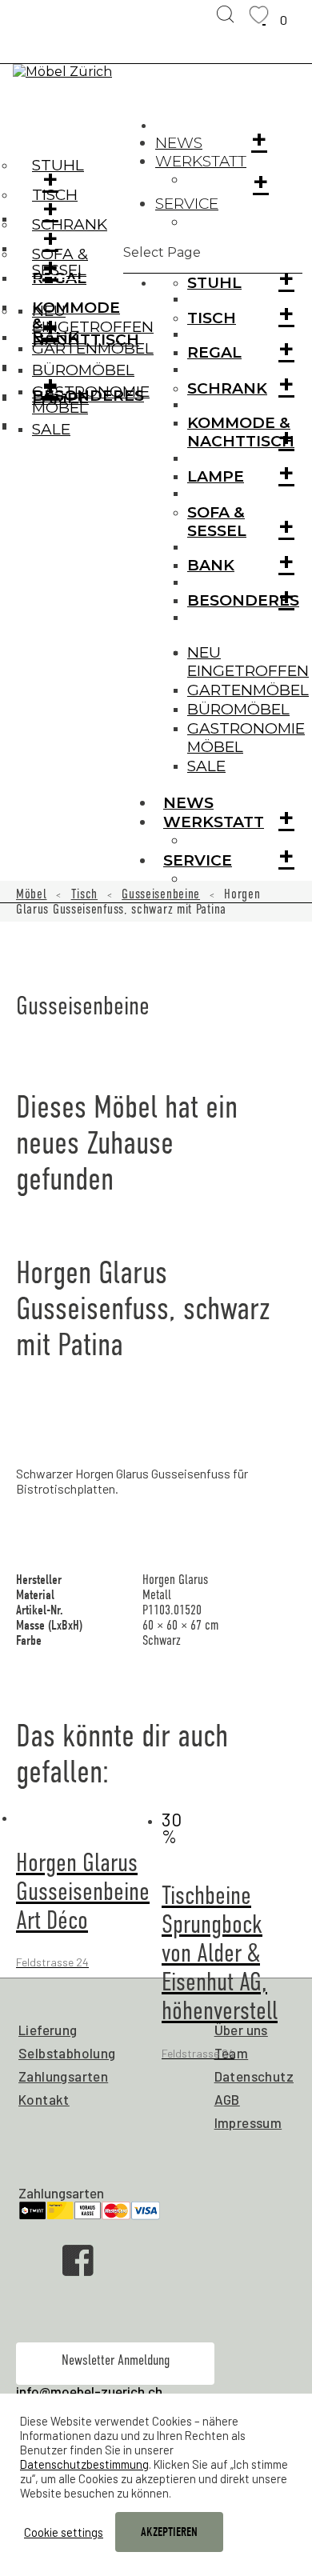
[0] (264, 15)
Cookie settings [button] (64, 2532)
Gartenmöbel (248, 690)
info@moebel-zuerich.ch (89, 2391)
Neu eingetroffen (248, 662)
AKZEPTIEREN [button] (169, 2532)
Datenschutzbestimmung (84, 2464)
